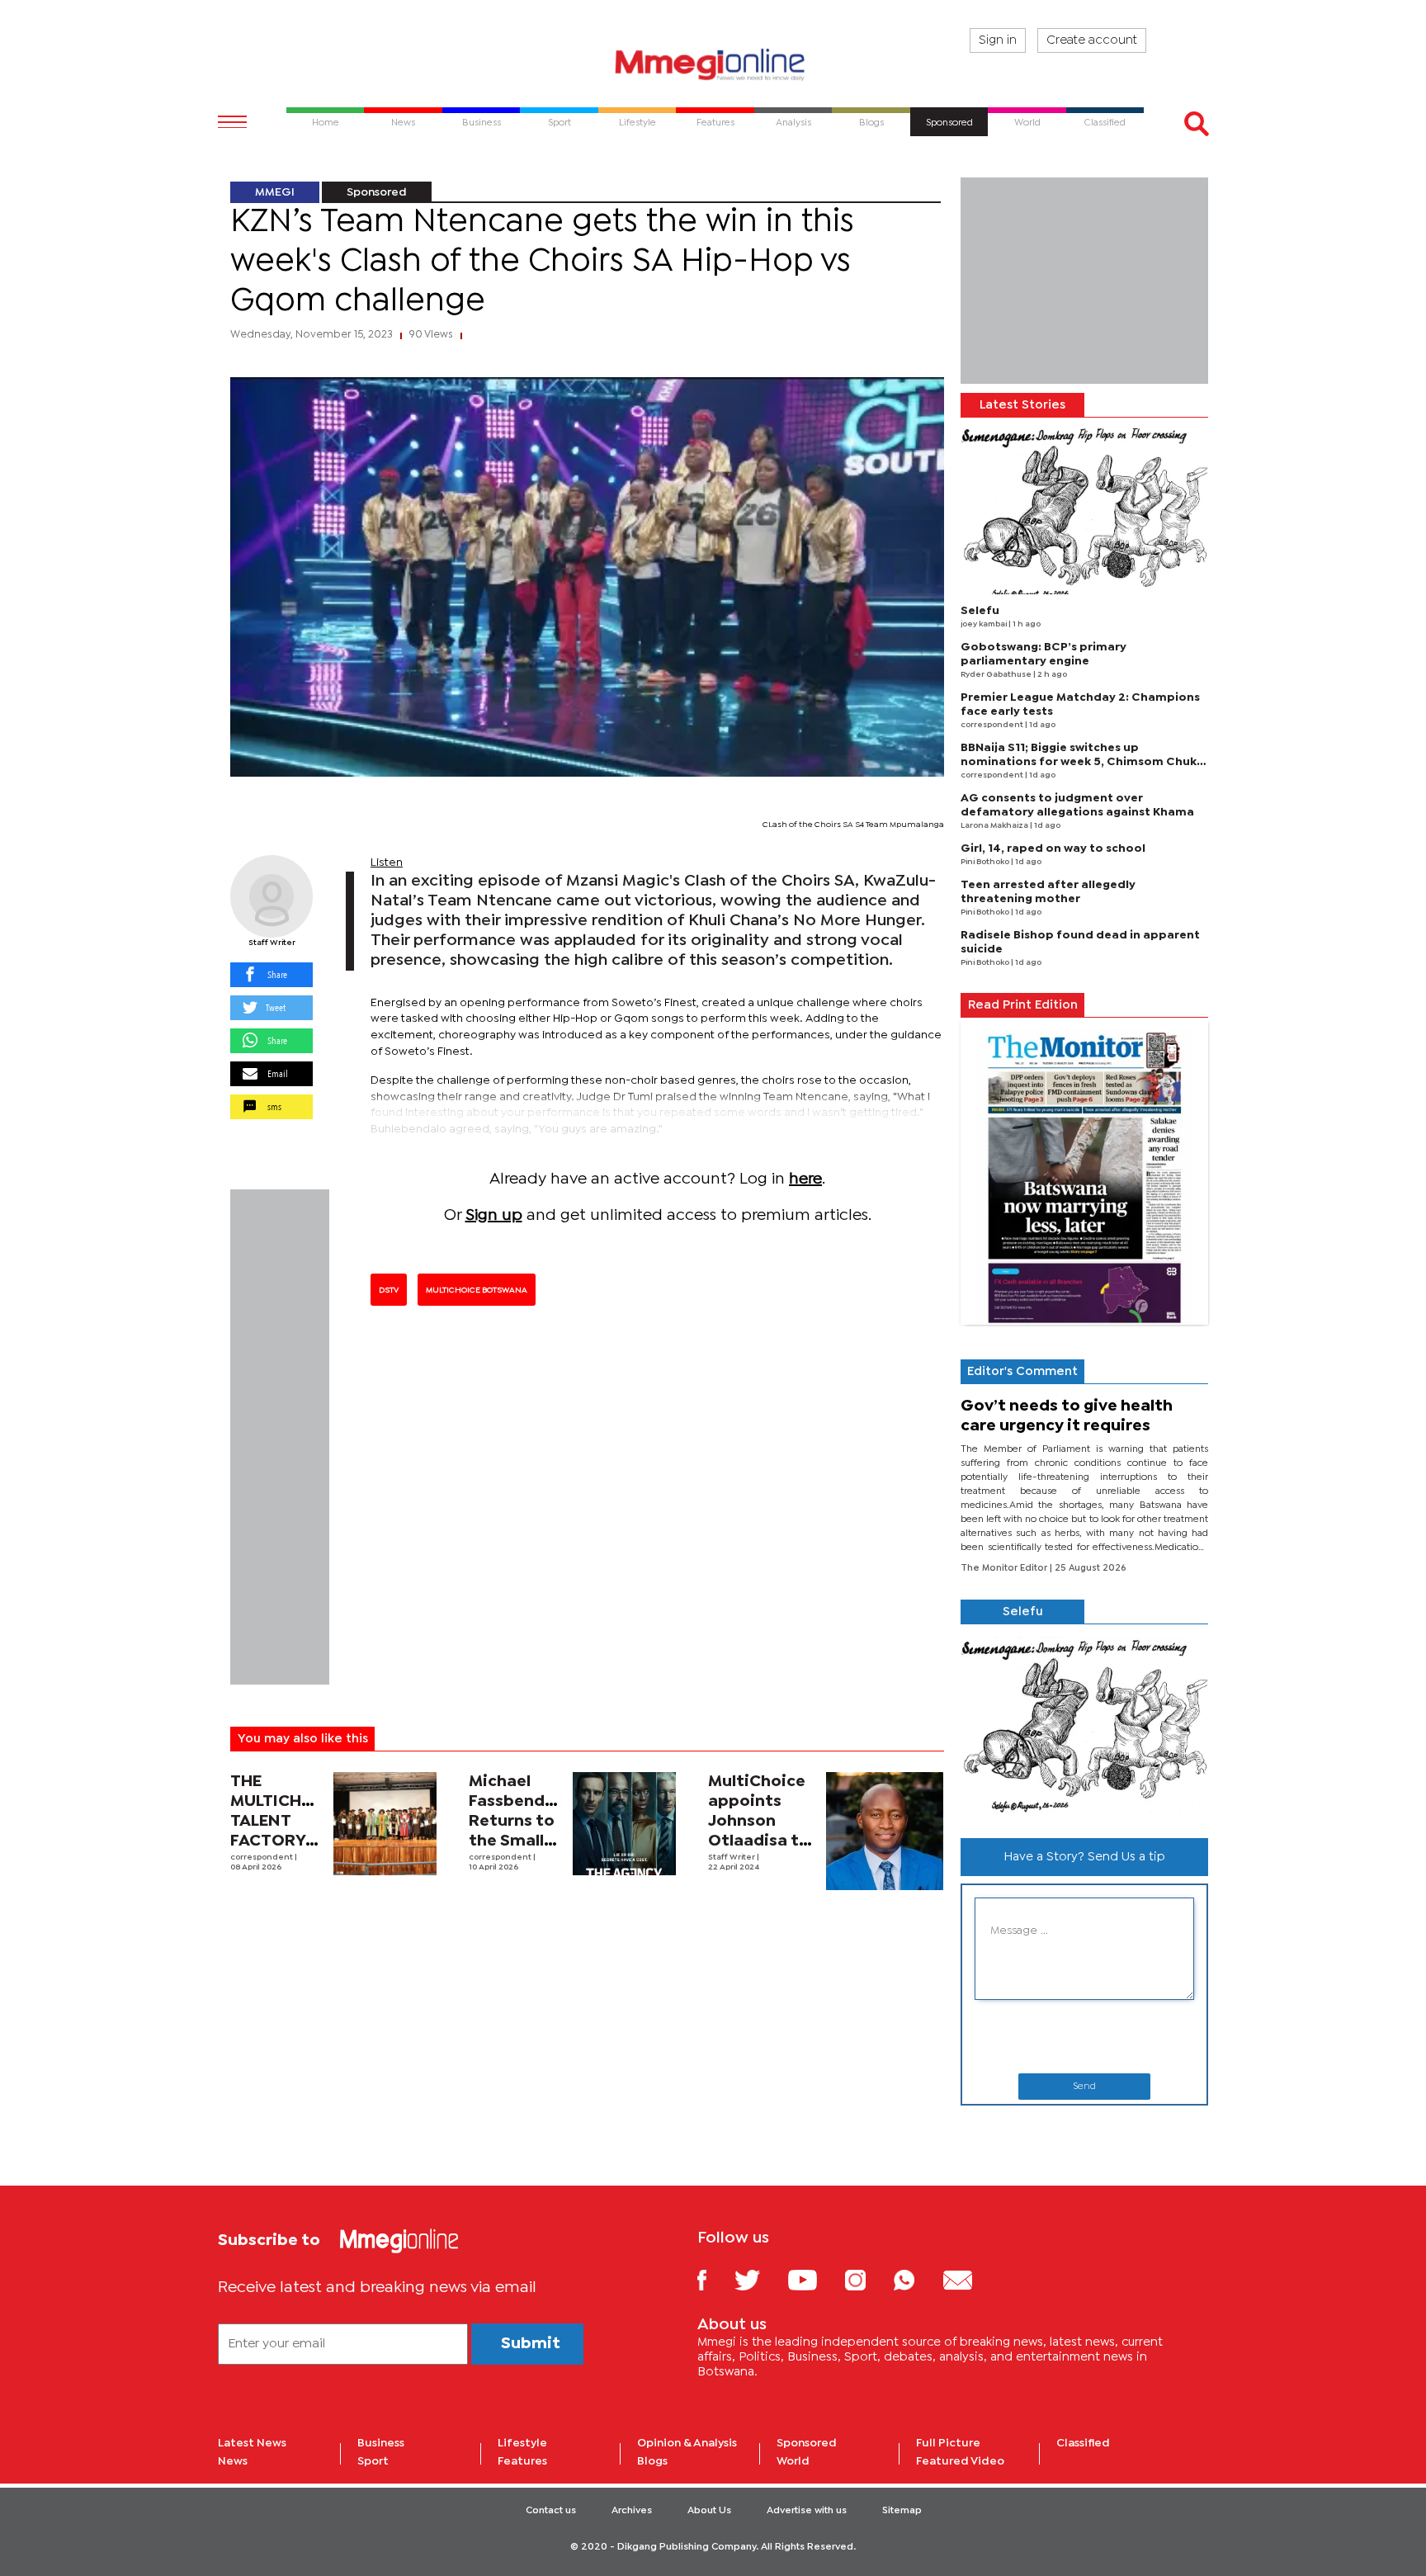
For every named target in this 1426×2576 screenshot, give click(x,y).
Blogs (652, 2461)
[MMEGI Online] (713, 64)
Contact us (551, 2511)
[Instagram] (868, 2279)
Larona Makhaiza (995, 826)
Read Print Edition (1023, 1005)
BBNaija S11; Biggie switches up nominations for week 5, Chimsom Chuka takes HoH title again (1082, 762)
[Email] (970, 2279)
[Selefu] (1084, 511)
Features (522, 2461)
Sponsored (377, 192)
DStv (389, 1290)
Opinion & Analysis (687, 2443)
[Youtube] (815, 2279)
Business (381, 2443)
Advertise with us (807, 2511)
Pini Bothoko (986, 862)
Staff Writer (272, 943)
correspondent (262, 1858)
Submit (531, 2344)
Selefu (980, 611)
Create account (1092, 40)
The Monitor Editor (1005, 1568)
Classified (1083, 2443)
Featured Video (960, 2461)
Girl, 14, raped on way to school (1053, 848)
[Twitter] (760, 2279)
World (793, 2461)
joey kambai (985, 624)
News (233, 2461)
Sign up (494, 1215)
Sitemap (902, 2511)
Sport (373, 2461)
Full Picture (948, 2443)
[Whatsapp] (916, 2279)
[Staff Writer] (272, 896)
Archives (632, 2511)
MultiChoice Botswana (477, 1290)
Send (1084, 2087)
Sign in (998, 40)
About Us (709, 2511)
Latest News (252, 2443)
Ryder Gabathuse (997, 675)
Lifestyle (522, 2443)
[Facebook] (715, 2279)
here (805, 1179)
